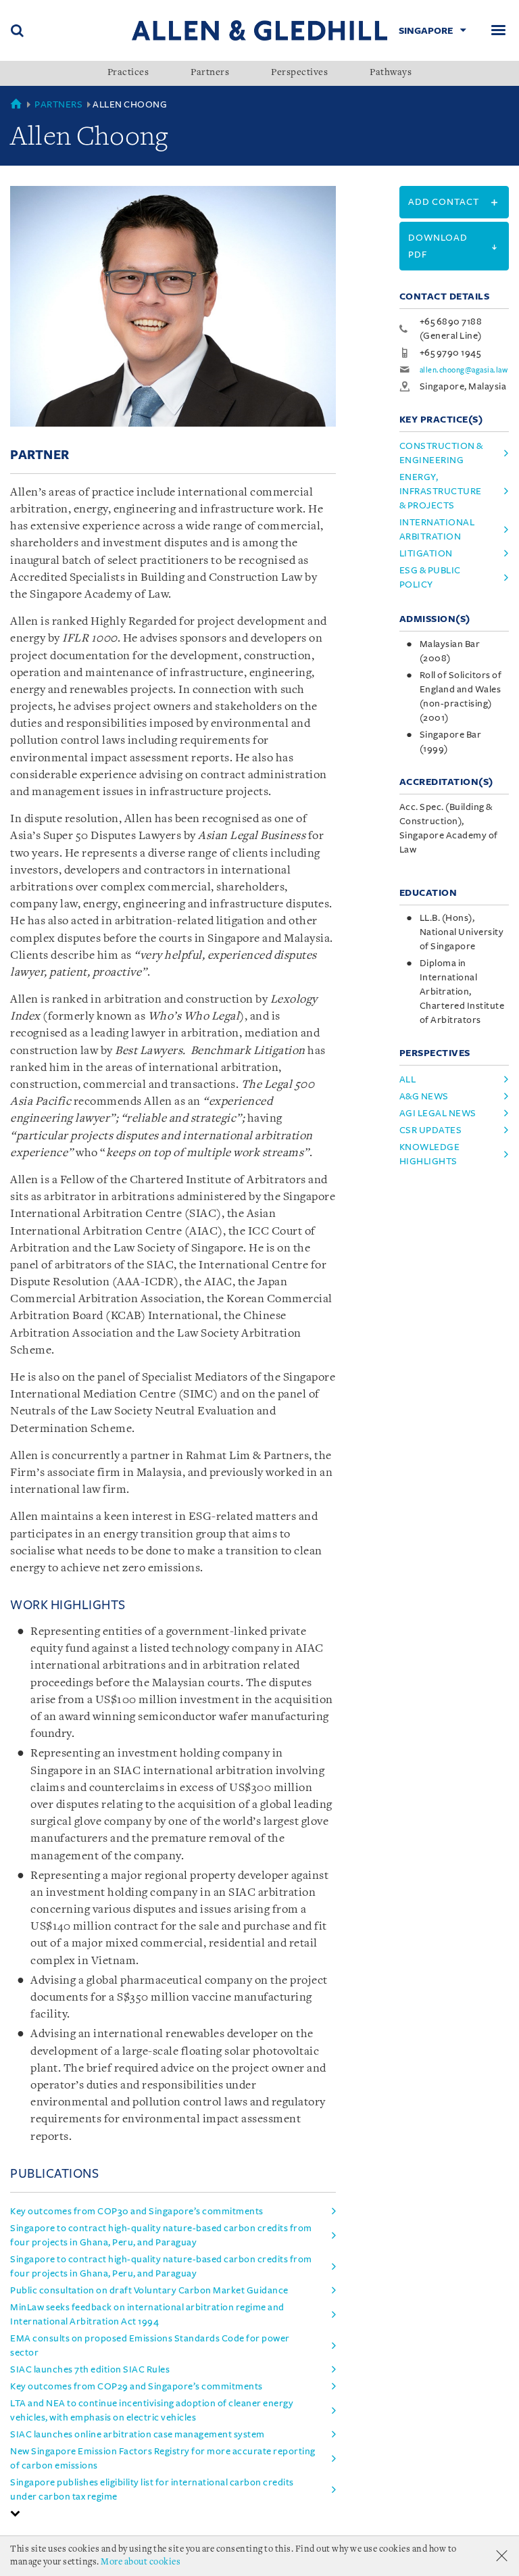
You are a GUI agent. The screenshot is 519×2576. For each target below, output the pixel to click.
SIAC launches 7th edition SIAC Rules (90, 2369)
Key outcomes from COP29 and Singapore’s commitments (137, 2386)
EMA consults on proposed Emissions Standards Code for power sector (150, 2345)
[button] (16, 2513)
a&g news (424, 1096)
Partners (210, 73)
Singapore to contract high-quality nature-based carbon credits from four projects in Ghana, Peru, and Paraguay (161, 2235)
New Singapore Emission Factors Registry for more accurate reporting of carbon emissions (163, 2458)
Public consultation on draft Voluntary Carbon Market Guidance (149, 2290)
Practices (128, 73)
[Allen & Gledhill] (259, 30)
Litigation (426, 553)
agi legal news (438, 1113)
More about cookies (141, 2562)
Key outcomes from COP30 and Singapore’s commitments (137, 2211)
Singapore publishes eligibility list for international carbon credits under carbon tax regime (152, 2489)
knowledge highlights (430, 1154)
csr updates (431, 1130)
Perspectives (299, 73)
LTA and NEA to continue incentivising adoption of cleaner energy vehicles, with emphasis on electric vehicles (152, 2410)
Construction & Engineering (441, 453)
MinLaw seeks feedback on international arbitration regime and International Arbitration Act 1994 (147, 2314)
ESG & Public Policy (430, 577)
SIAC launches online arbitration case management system (138, 2434)
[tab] (173, 2513)
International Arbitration (437, 529)
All (408, 1079)
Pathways (391, 73)
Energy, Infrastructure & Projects (441, 491)
